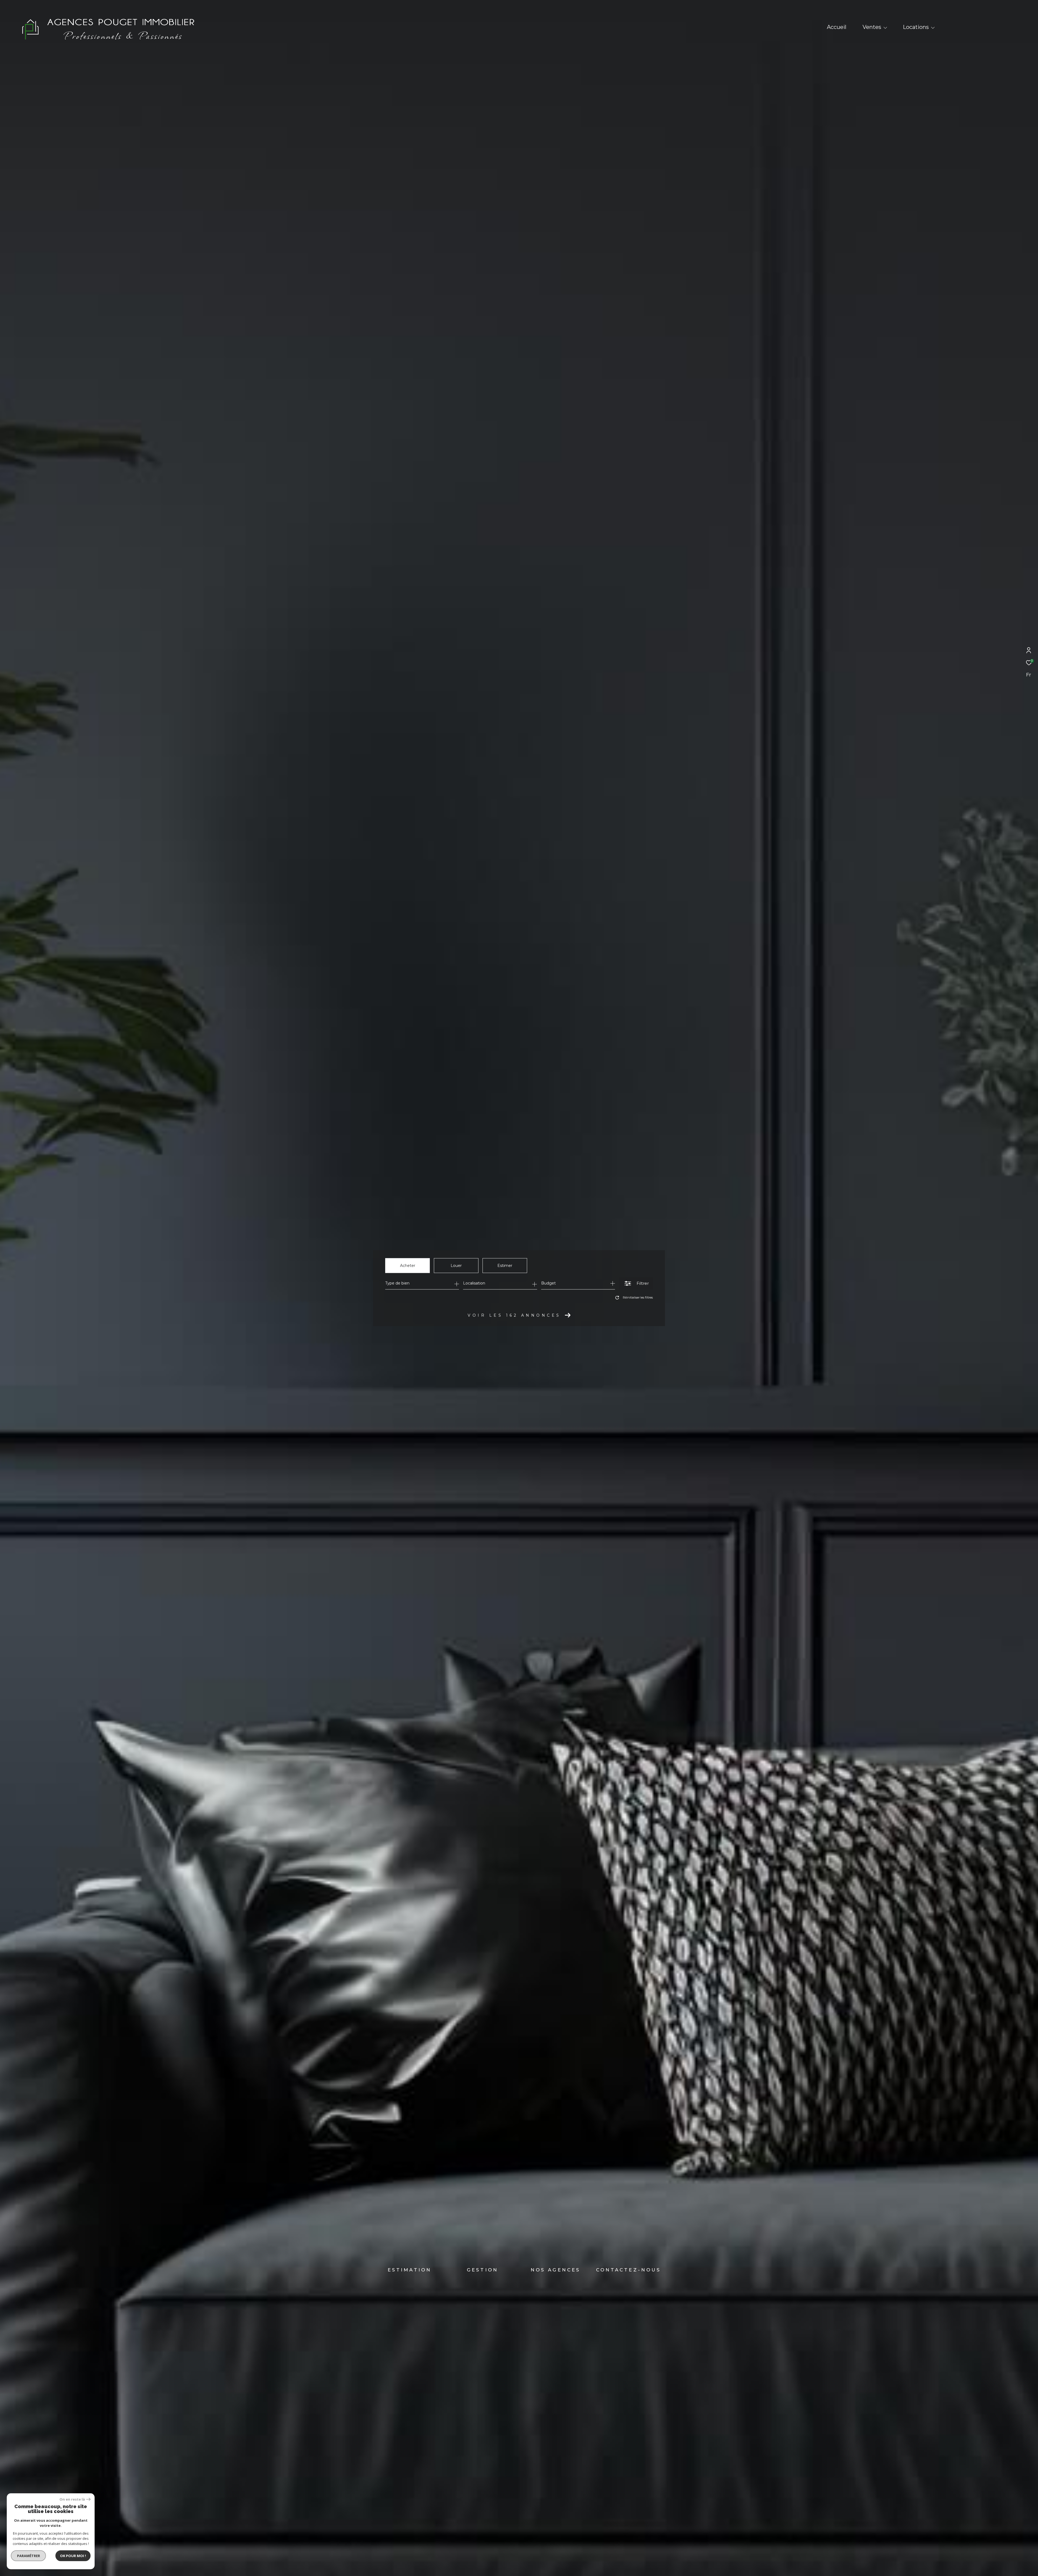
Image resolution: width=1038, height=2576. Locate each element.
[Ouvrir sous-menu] (885, 28)
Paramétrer (29, 2556)
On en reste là (72, 2499)
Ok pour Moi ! (73, 2556)
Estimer (505, 1266)
